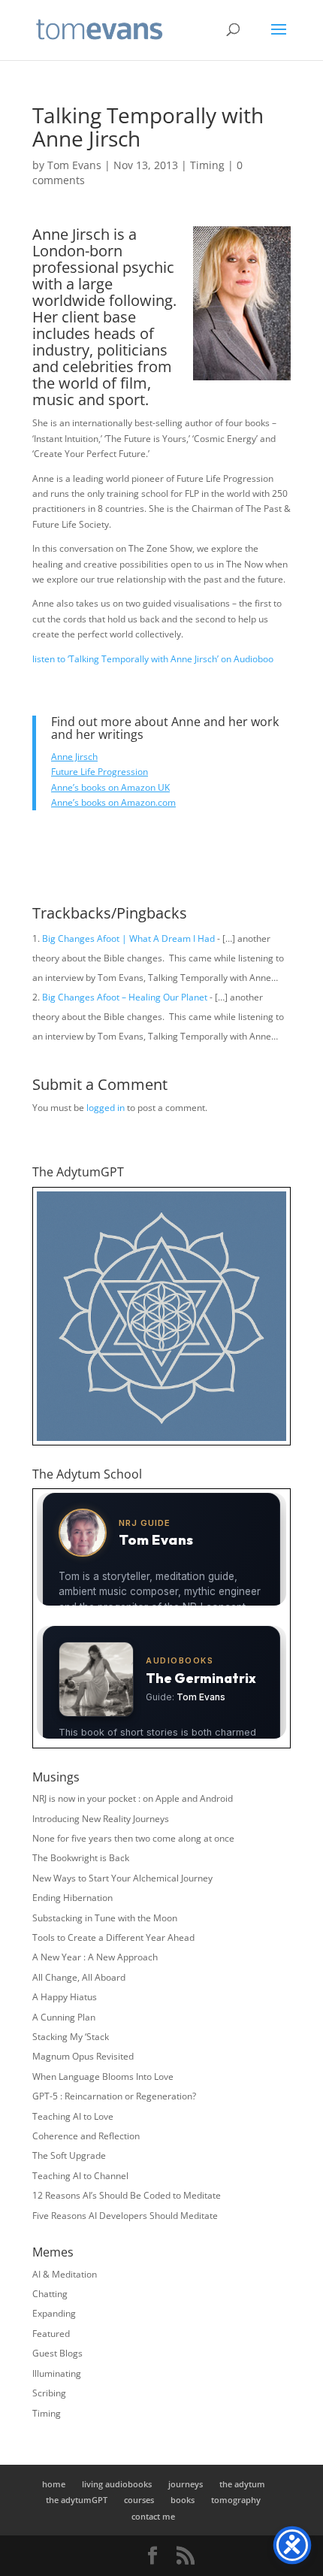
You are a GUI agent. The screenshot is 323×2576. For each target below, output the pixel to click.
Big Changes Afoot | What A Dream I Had (128, 938)
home (54, 2484)
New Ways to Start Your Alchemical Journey (122, 1878)
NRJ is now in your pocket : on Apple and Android (133, 1798)
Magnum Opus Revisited (83, 2056)
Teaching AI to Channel (80, 2176)
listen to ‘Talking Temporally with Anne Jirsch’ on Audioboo (153, 659)
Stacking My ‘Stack (71, 2037)
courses (139, 2500)
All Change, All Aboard (79, 1977)
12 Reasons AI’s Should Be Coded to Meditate (127, 2195)
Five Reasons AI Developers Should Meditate (125, 2216)
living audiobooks (117, 2484)
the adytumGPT (77, 2500)
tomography (236, 2500)
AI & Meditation (65, 2274)
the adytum (242, 2484)
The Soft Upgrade (69, 2155)
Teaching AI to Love (73, 2116)
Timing (207, 165)
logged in (106, 1108)
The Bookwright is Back (81, 1858)
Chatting (50, 2294)
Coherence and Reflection (86, 2136)
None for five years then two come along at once (133, 1838)
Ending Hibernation (72, 1898)
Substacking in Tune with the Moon (105, 1918)
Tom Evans (74, 165)
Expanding (54, 2313)
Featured (51, 2334)
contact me (153, 2516)
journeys (186, 2484)
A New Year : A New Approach (95, 1957)
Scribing (49, 2393)
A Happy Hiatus (65, 1997)
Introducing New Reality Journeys (101, 1819)
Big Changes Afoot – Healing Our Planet (125, 997)
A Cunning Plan (64, 2017)
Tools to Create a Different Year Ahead (113, 1937)
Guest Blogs (57, 2353)
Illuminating (57, 2373)
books (183, 2500)
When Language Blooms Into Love (103, 2077)
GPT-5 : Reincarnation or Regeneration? (114, 2096)
